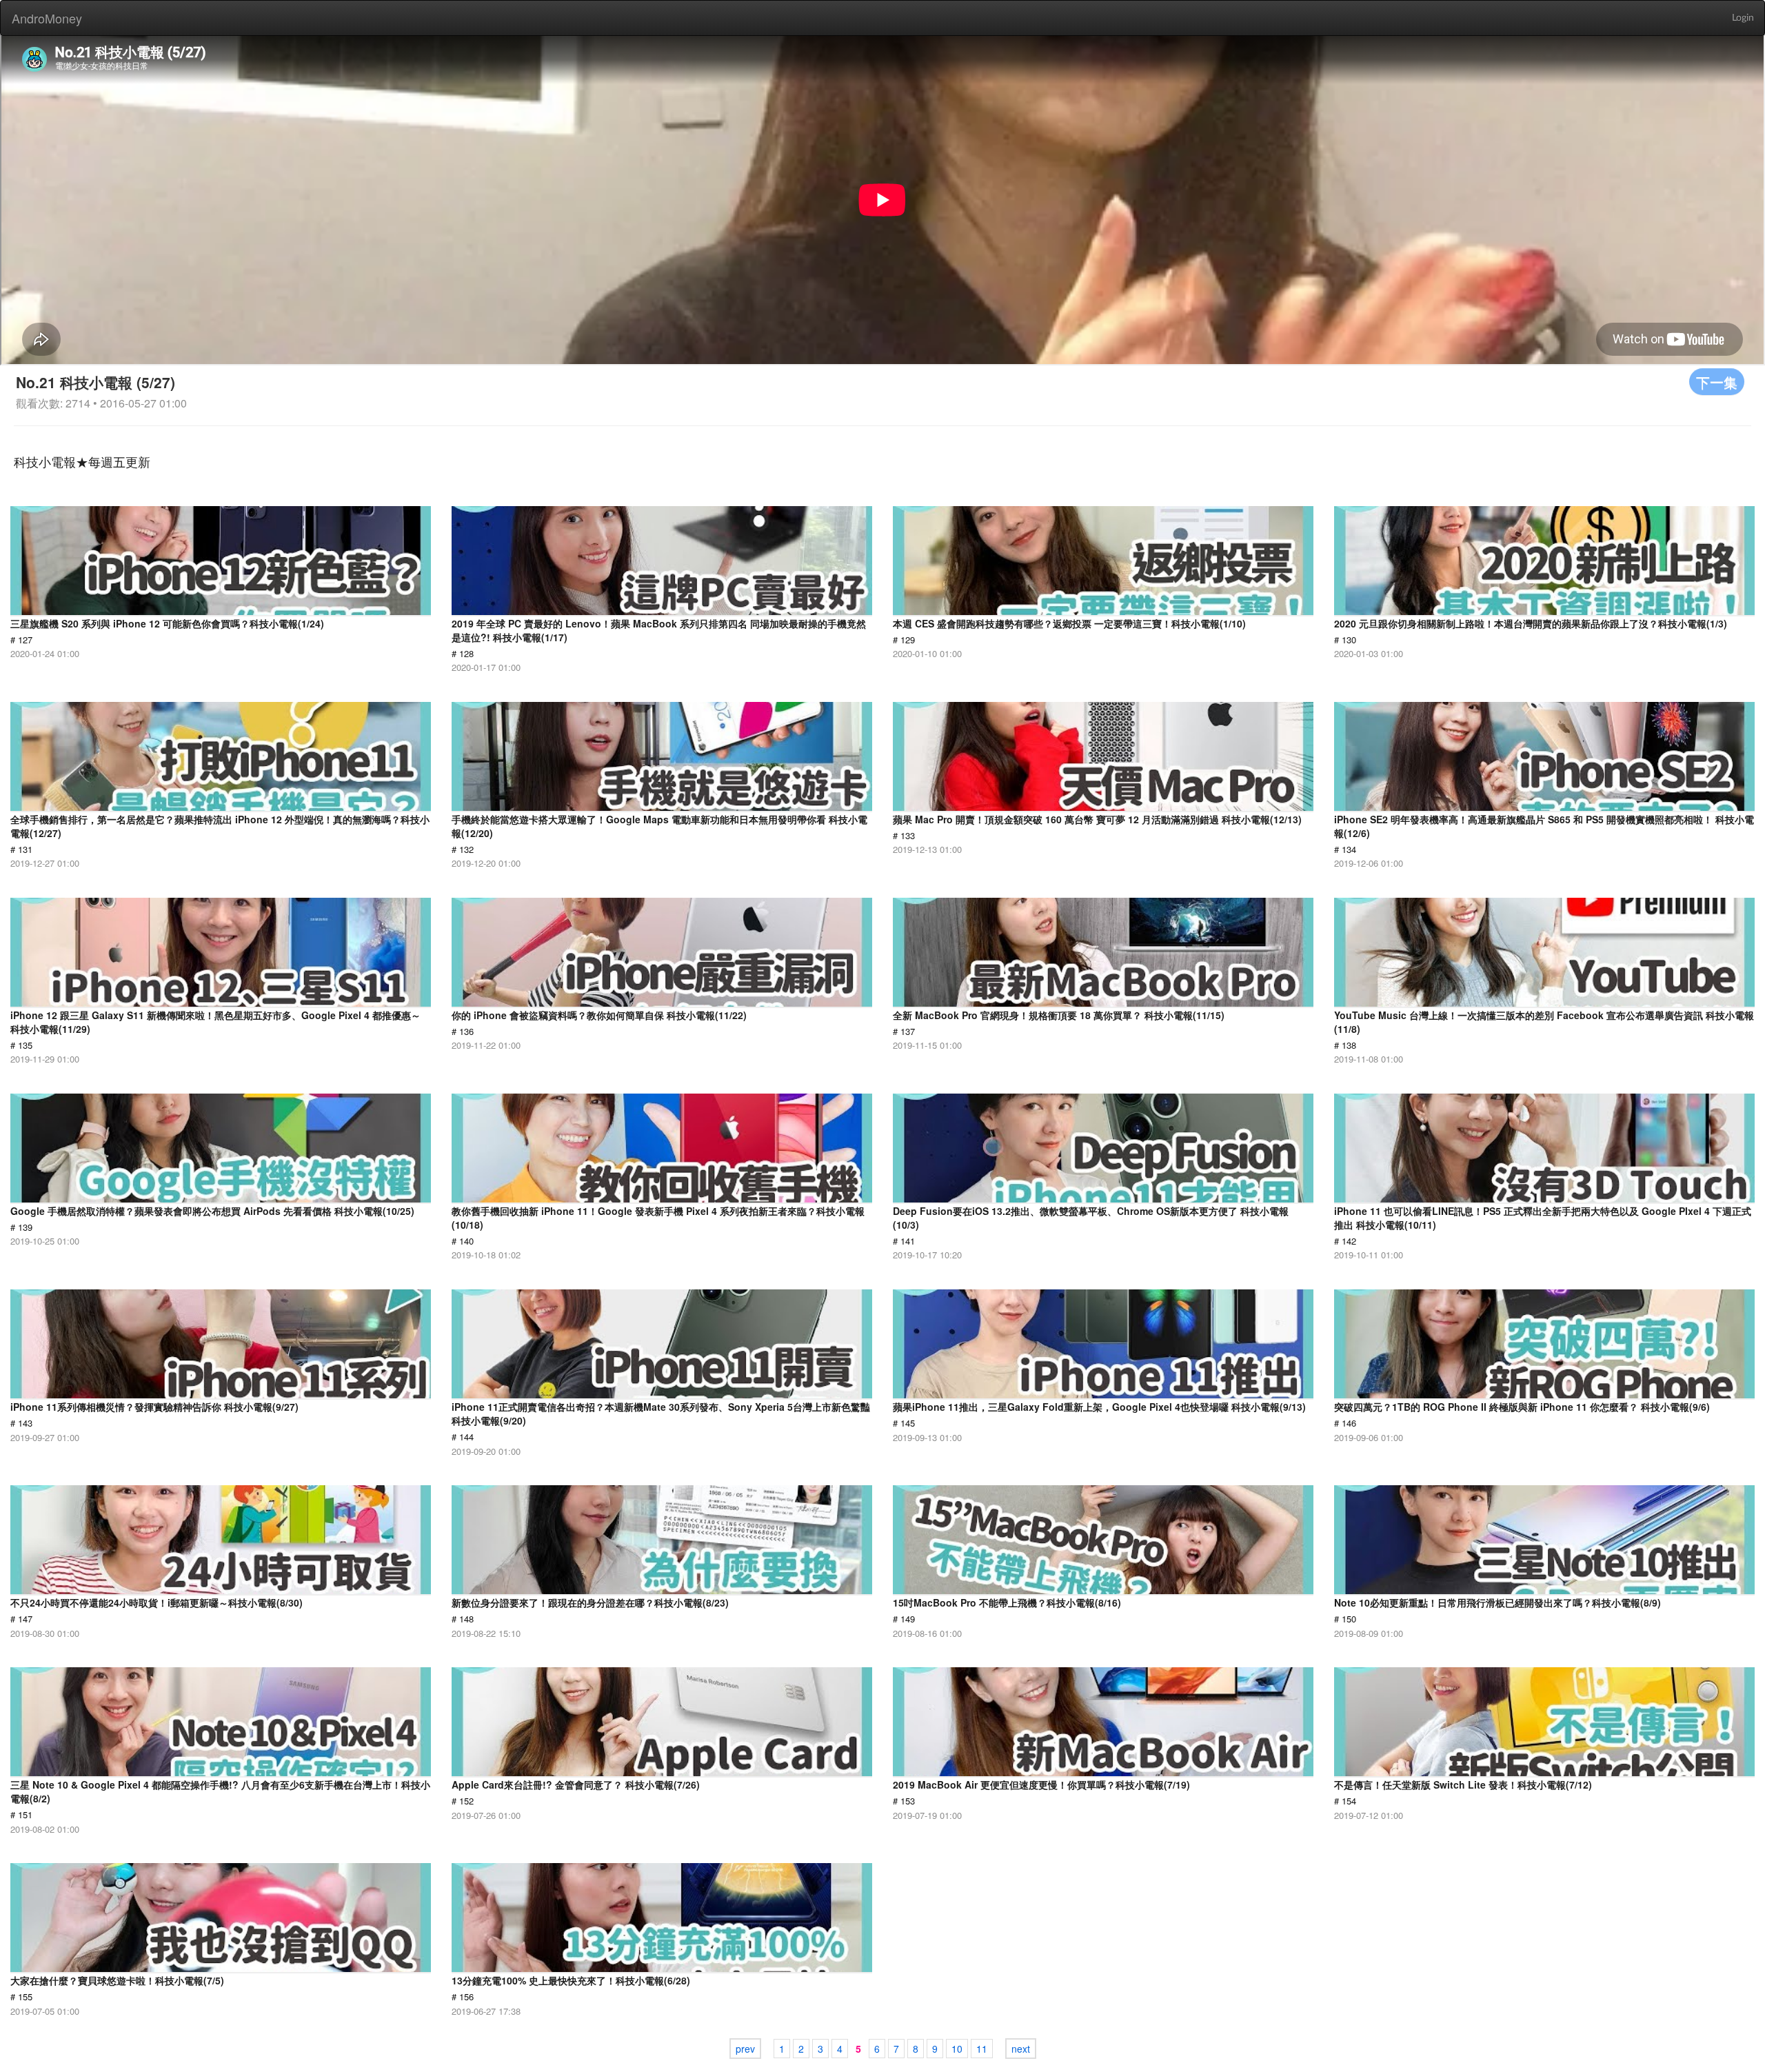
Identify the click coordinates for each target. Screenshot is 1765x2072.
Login (1743, 18)
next (1021, 2049)
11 (982, 2049)
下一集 (1717, 382)
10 (957, 2049)
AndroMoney (47, 18)
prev (745, 2049)
